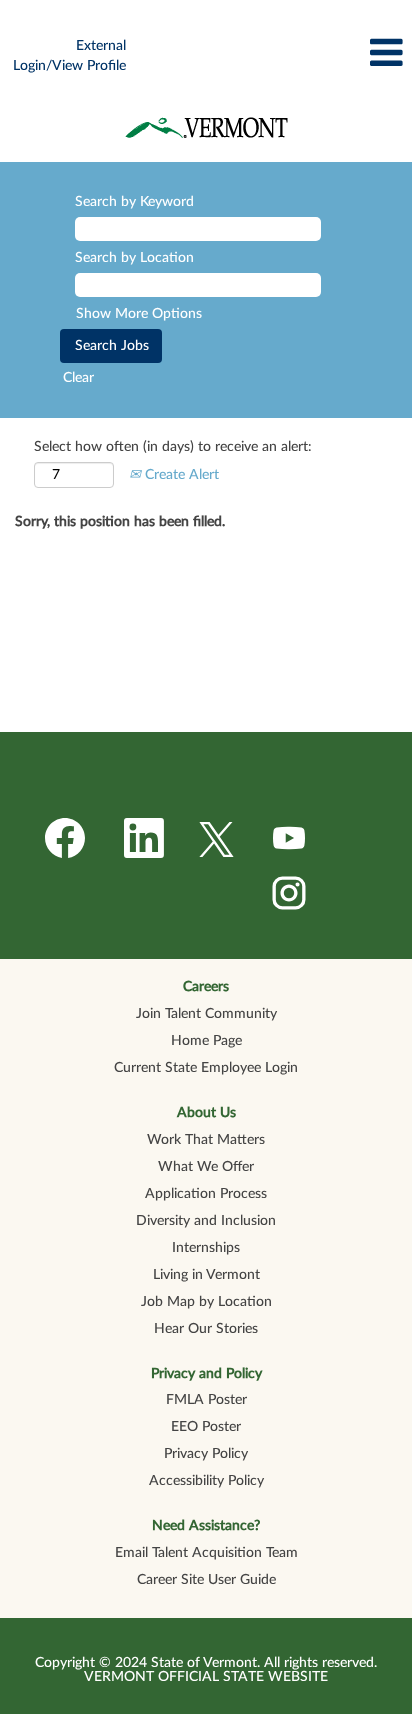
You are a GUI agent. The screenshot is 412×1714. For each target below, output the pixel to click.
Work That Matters (206, 1140)
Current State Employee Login (206, 1068)
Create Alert (180, 475)
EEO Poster (206, 1427)
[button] (274, 53)
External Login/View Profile (69, 56)
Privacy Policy (206, 1454)
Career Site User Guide (206, 1580)
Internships (206, 1248)
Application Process (206, 1194)
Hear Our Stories (206, 1329)
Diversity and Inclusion (206, 1221)
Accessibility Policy (206, 1481)
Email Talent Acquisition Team (206, 1553)
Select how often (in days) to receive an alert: (173, 447)
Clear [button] (78, 378)
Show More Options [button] (139, 314)
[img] (206, 127)
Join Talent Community (206, 1014)
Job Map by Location (206, 1302)
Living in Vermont (206, 1275)
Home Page (206, 1041)
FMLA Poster (206, 1400)
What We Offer (206, 1167)
